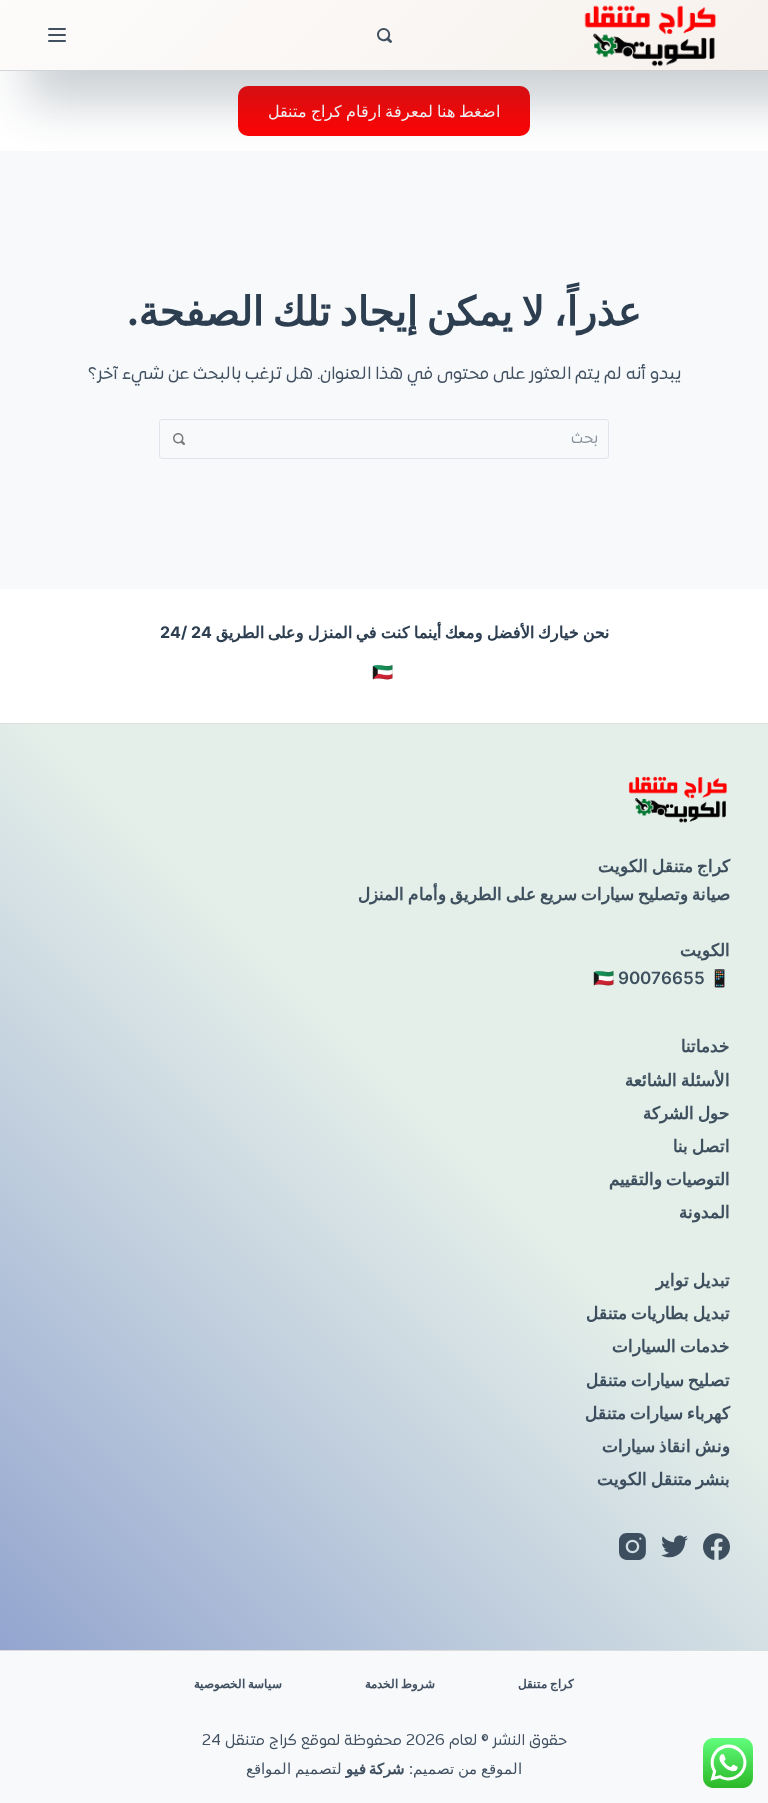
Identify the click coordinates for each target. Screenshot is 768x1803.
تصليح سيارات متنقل (658, 1380)
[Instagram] (632, 1546)
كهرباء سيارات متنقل (657, 1413)
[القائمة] (57, 35)
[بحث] (384, 35)
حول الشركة (686, 1113)
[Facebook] (716, 1546)
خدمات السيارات (671, 1346)
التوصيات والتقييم (669, 1179)
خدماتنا (705, 1046)
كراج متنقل (546, 1683)
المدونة (704, 1212)
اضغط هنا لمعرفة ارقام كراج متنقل (384, 111)
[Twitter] (674, 1546)
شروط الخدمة (400, 1683)
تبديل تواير (693, 1280)
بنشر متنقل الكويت (663, 1479)
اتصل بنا (701, 1146)
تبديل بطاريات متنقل (658, 1313)
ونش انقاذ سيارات (666, 1446)
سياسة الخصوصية (238, 1683)
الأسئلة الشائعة (677, 1080)
